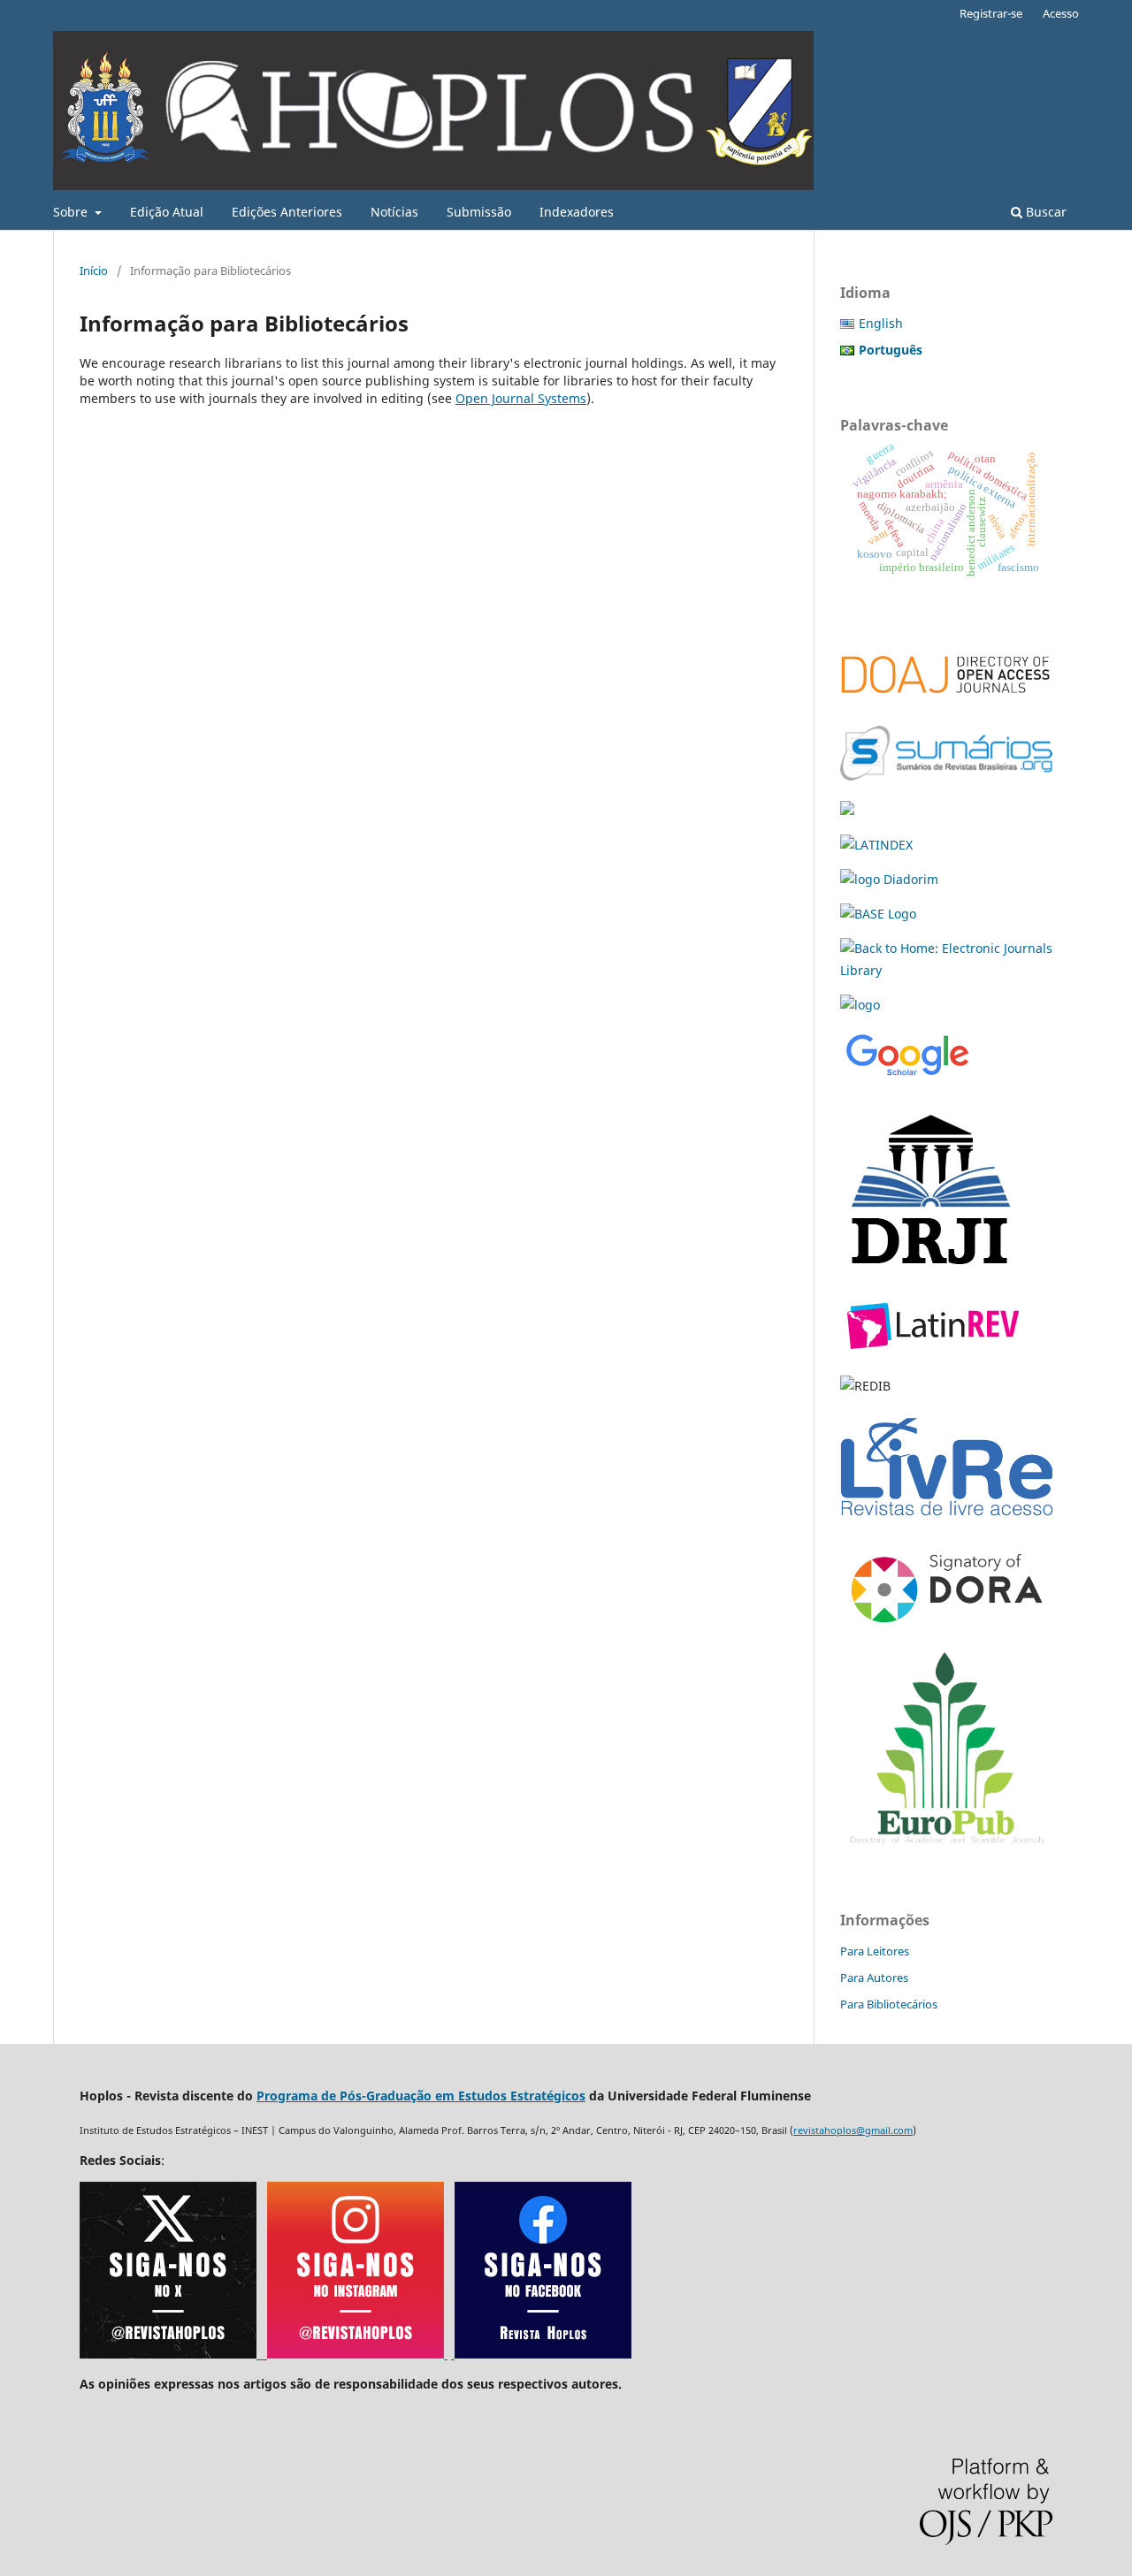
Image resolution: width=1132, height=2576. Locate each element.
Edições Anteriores (287, 212)
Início (94, 271)
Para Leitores (875, 1951)
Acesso (1061, 13)
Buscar (1044, 212)
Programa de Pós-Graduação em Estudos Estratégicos (421, 2096)
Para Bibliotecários (889, 2004)
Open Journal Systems (521, 398)
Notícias (394, 212)
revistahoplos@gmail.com (853, 2130)
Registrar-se (991, 13)
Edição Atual (167, 212)
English (881, 323)
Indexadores (577, 212)
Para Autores (874, 1978)
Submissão (479, 212)
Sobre (72, 212)
